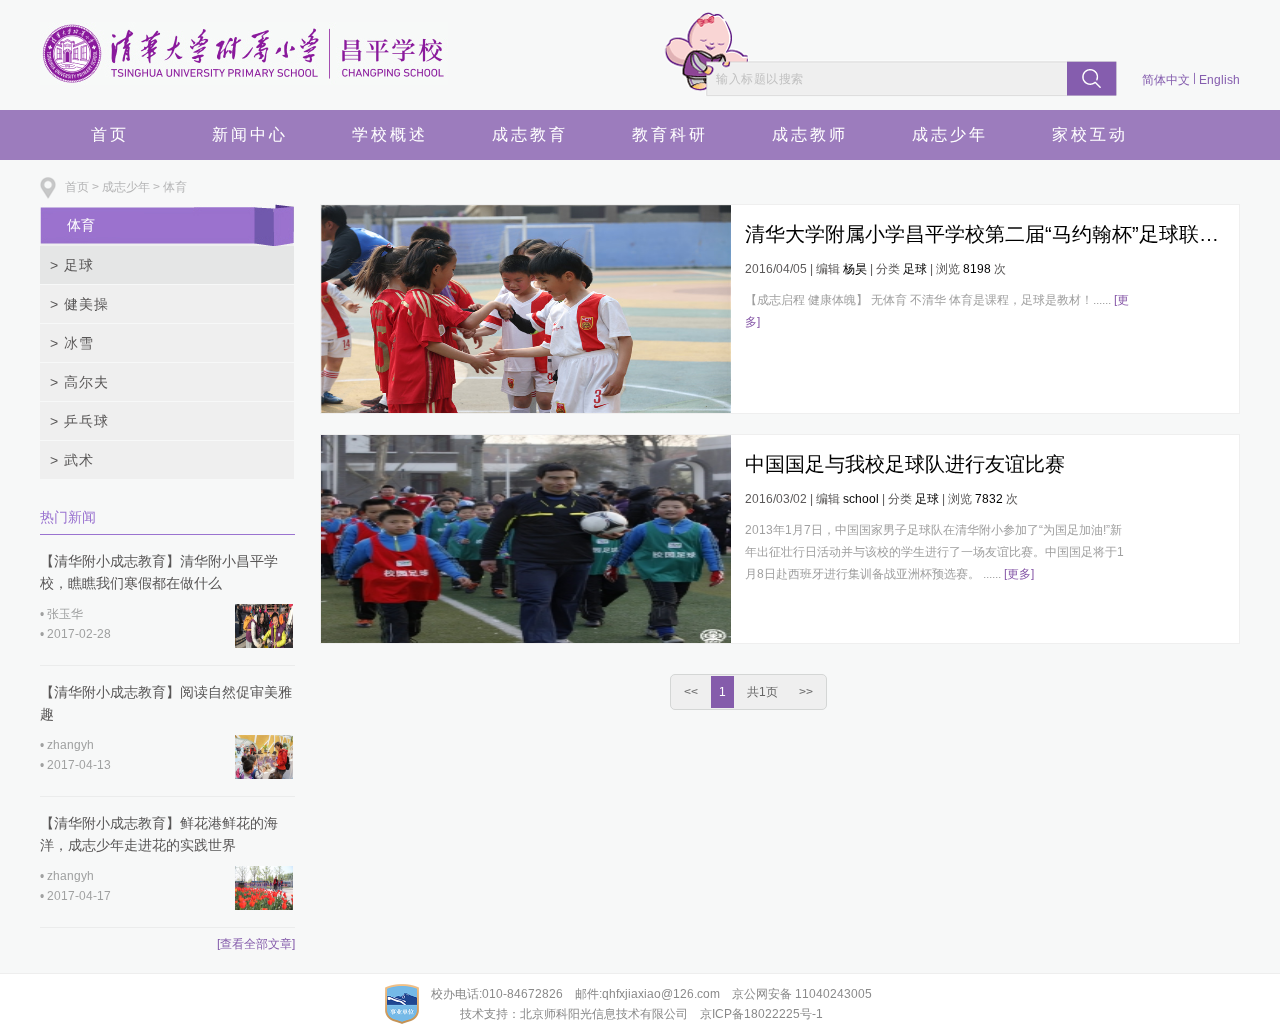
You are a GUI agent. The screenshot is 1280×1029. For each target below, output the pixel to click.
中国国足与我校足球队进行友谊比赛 (905, 464)
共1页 (762, 692)
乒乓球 (79, 421)
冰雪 (72, 343)
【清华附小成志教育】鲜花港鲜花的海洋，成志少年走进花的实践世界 (159, 834)
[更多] (1019, 574)
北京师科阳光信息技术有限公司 (604, 1014)
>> (806, 692)
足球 (72, 265)
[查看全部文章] (256, 944)
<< (691, 692)
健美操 (79, 304)
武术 (72, 460)
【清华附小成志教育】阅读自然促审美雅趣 (166, 703)
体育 (175, 187)
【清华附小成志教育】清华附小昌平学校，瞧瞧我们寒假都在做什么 (159, 572)
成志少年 (126, 187)
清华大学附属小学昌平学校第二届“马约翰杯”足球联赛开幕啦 (985, 234)
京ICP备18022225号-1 (761, 1014)
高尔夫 (79, 382)
